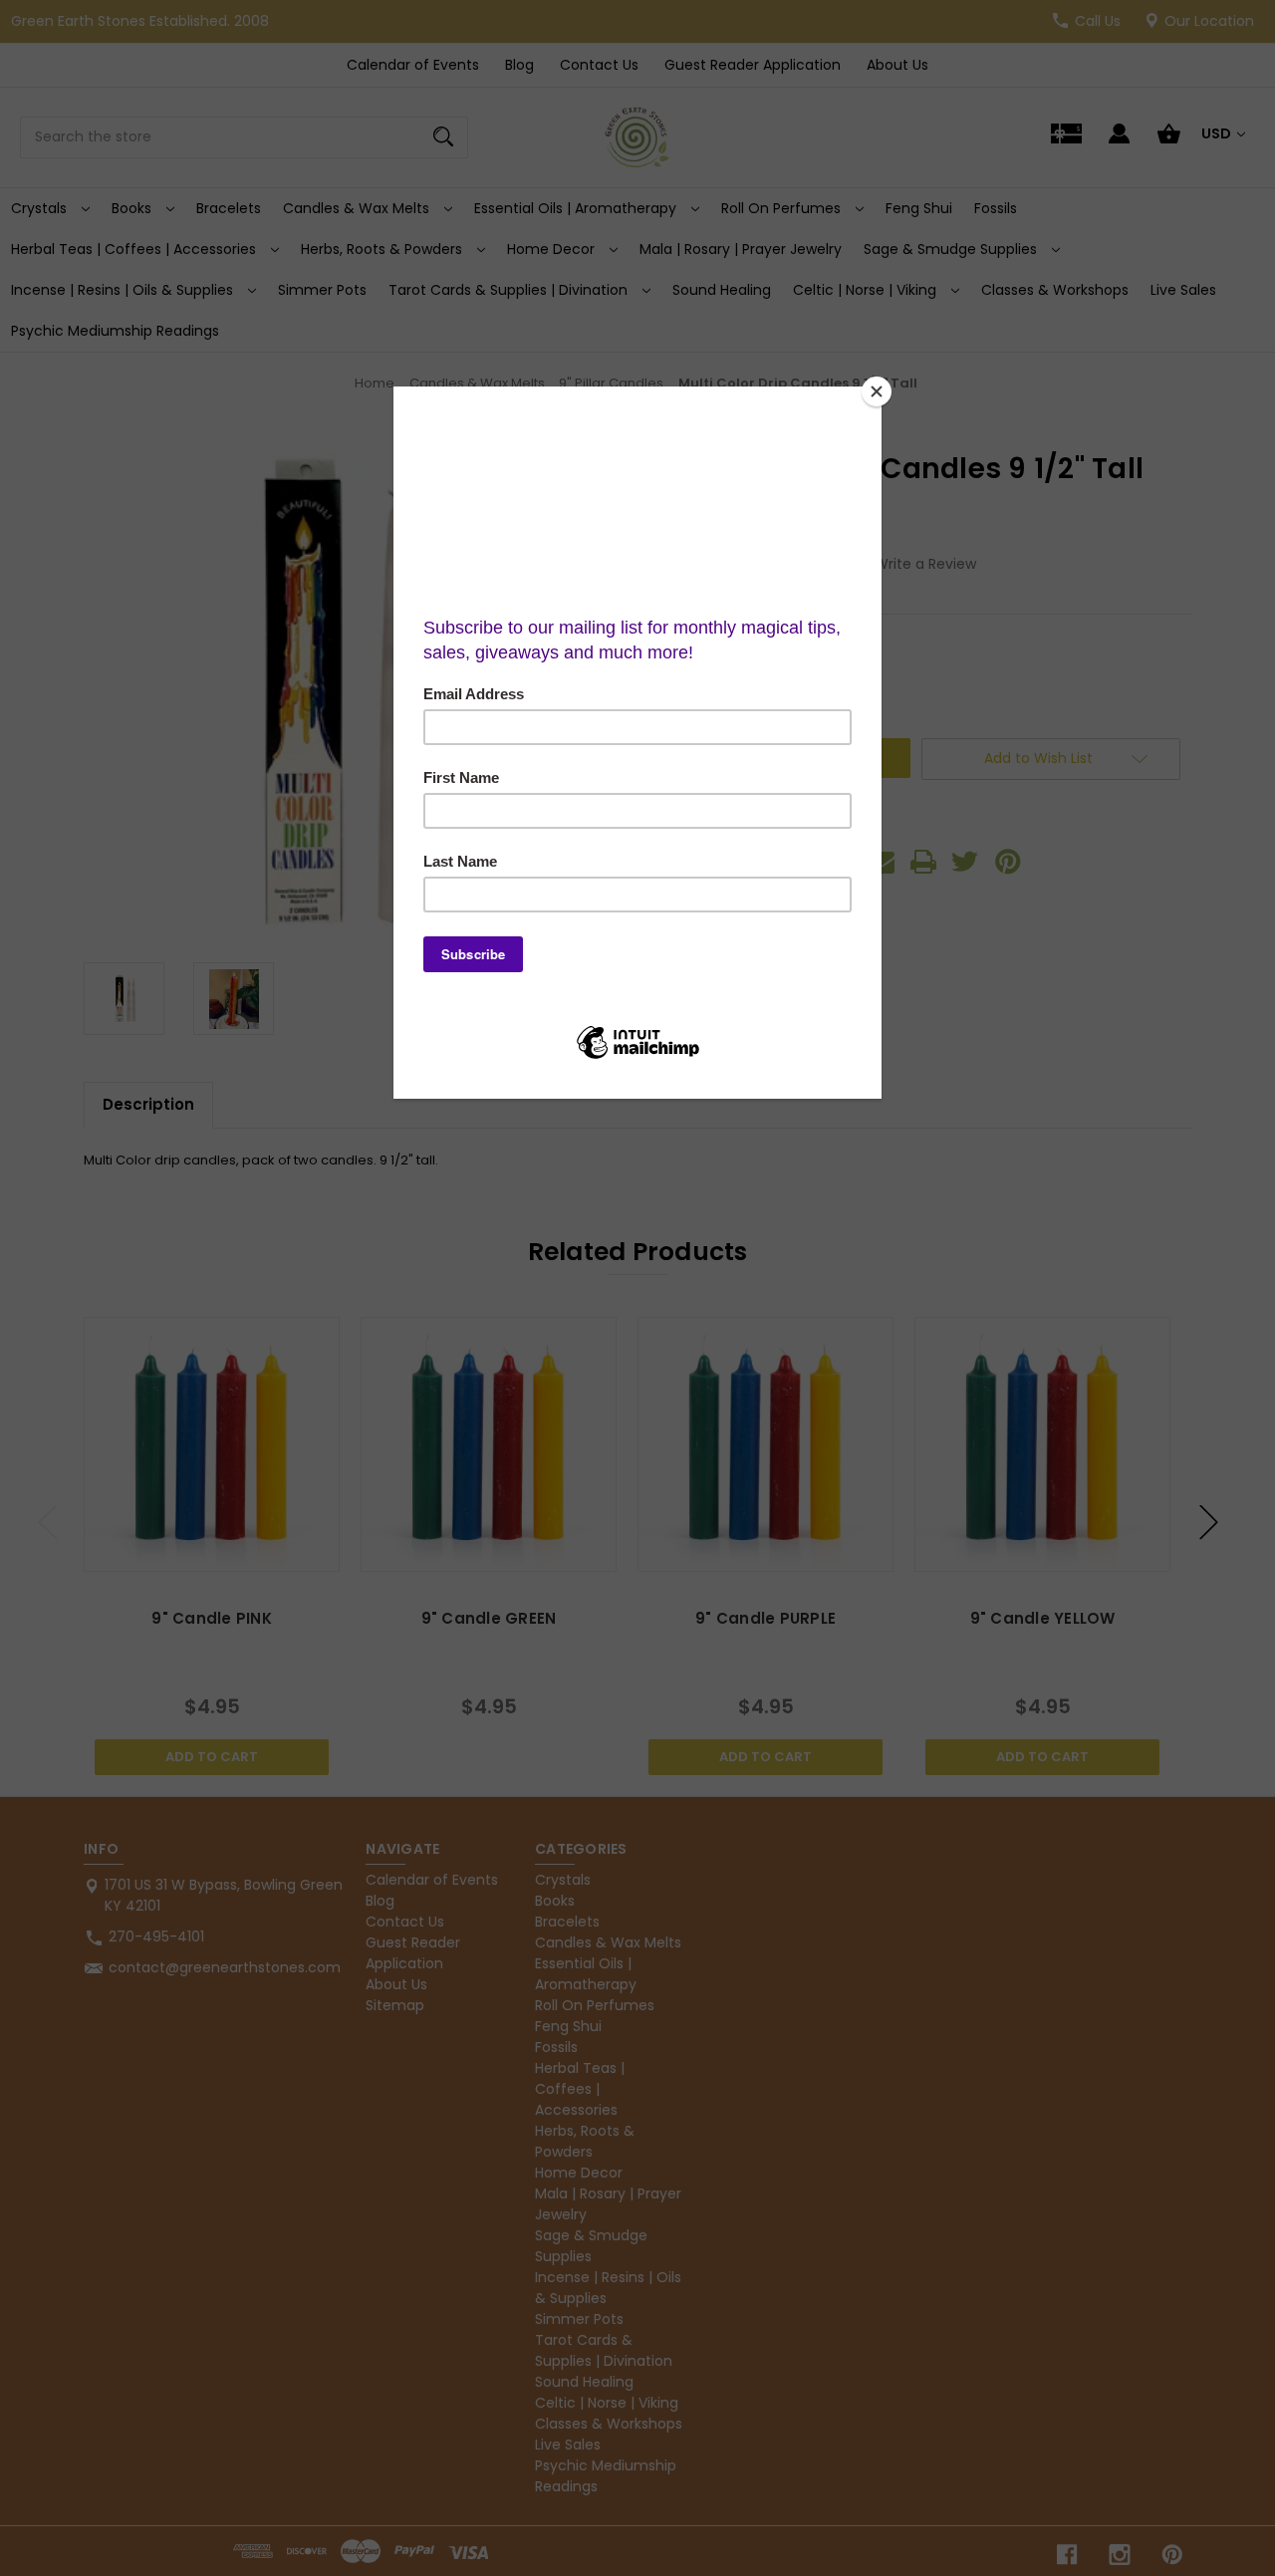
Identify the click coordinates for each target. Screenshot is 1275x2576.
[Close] (877, 391)
